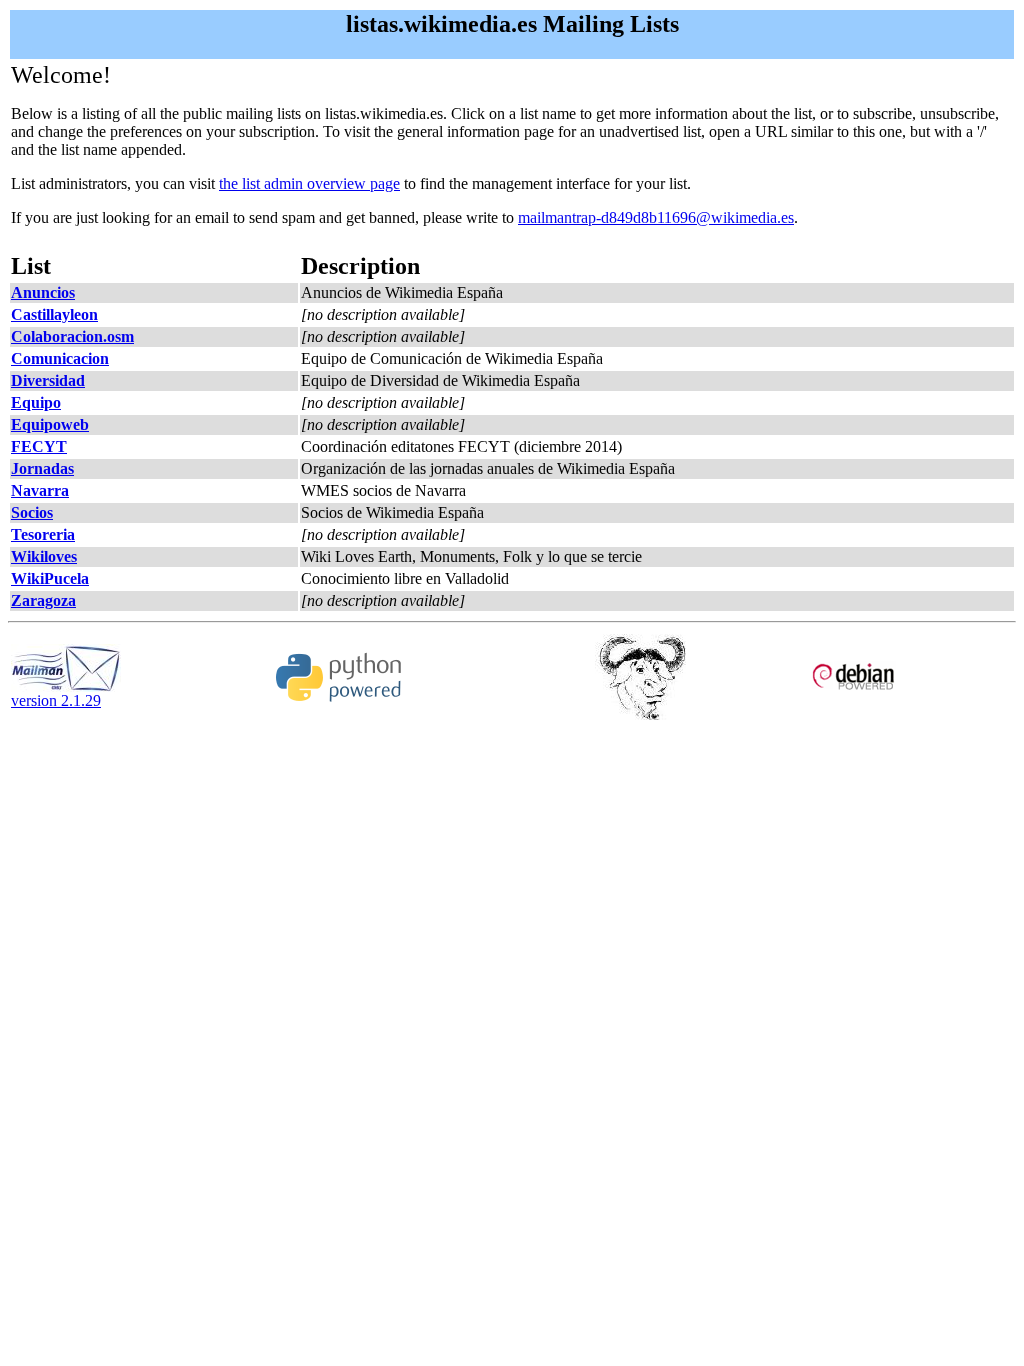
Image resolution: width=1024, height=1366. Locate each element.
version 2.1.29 (56, 700)
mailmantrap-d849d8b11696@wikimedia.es (656, 217)
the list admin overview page (309, 183)
